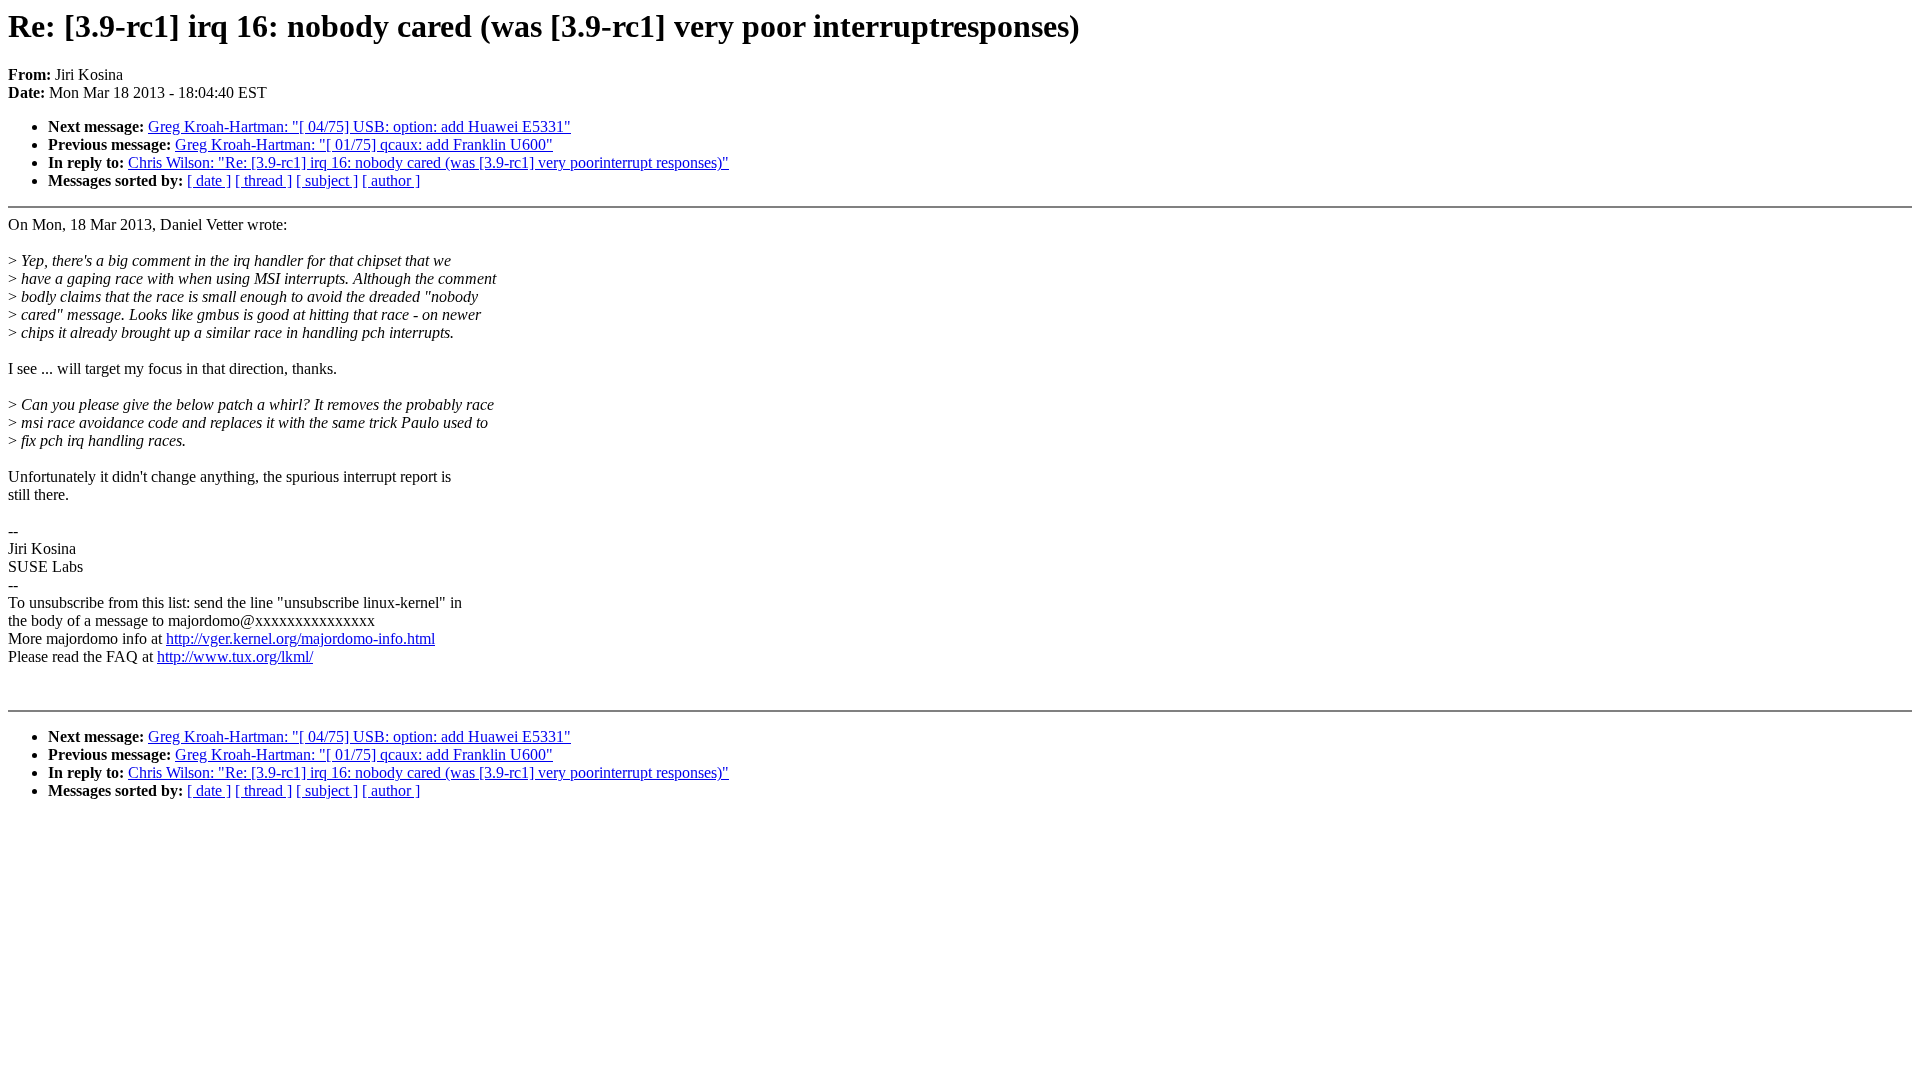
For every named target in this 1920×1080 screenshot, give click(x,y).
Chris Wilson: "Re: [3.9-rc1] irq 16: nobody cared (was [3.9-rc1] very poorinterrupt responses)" (428, 162)
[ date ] (209, 180)
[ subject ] (327, 180)
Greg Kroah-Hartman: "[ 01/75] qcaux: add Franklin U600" (364, 144)
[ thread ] (263, 180)
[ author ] (391, 180)
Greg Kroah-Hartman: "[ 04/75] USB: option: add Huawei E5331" (359, 126)
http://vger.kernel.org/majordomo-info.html (300, 638)
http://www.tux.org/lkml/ (235, 656)
